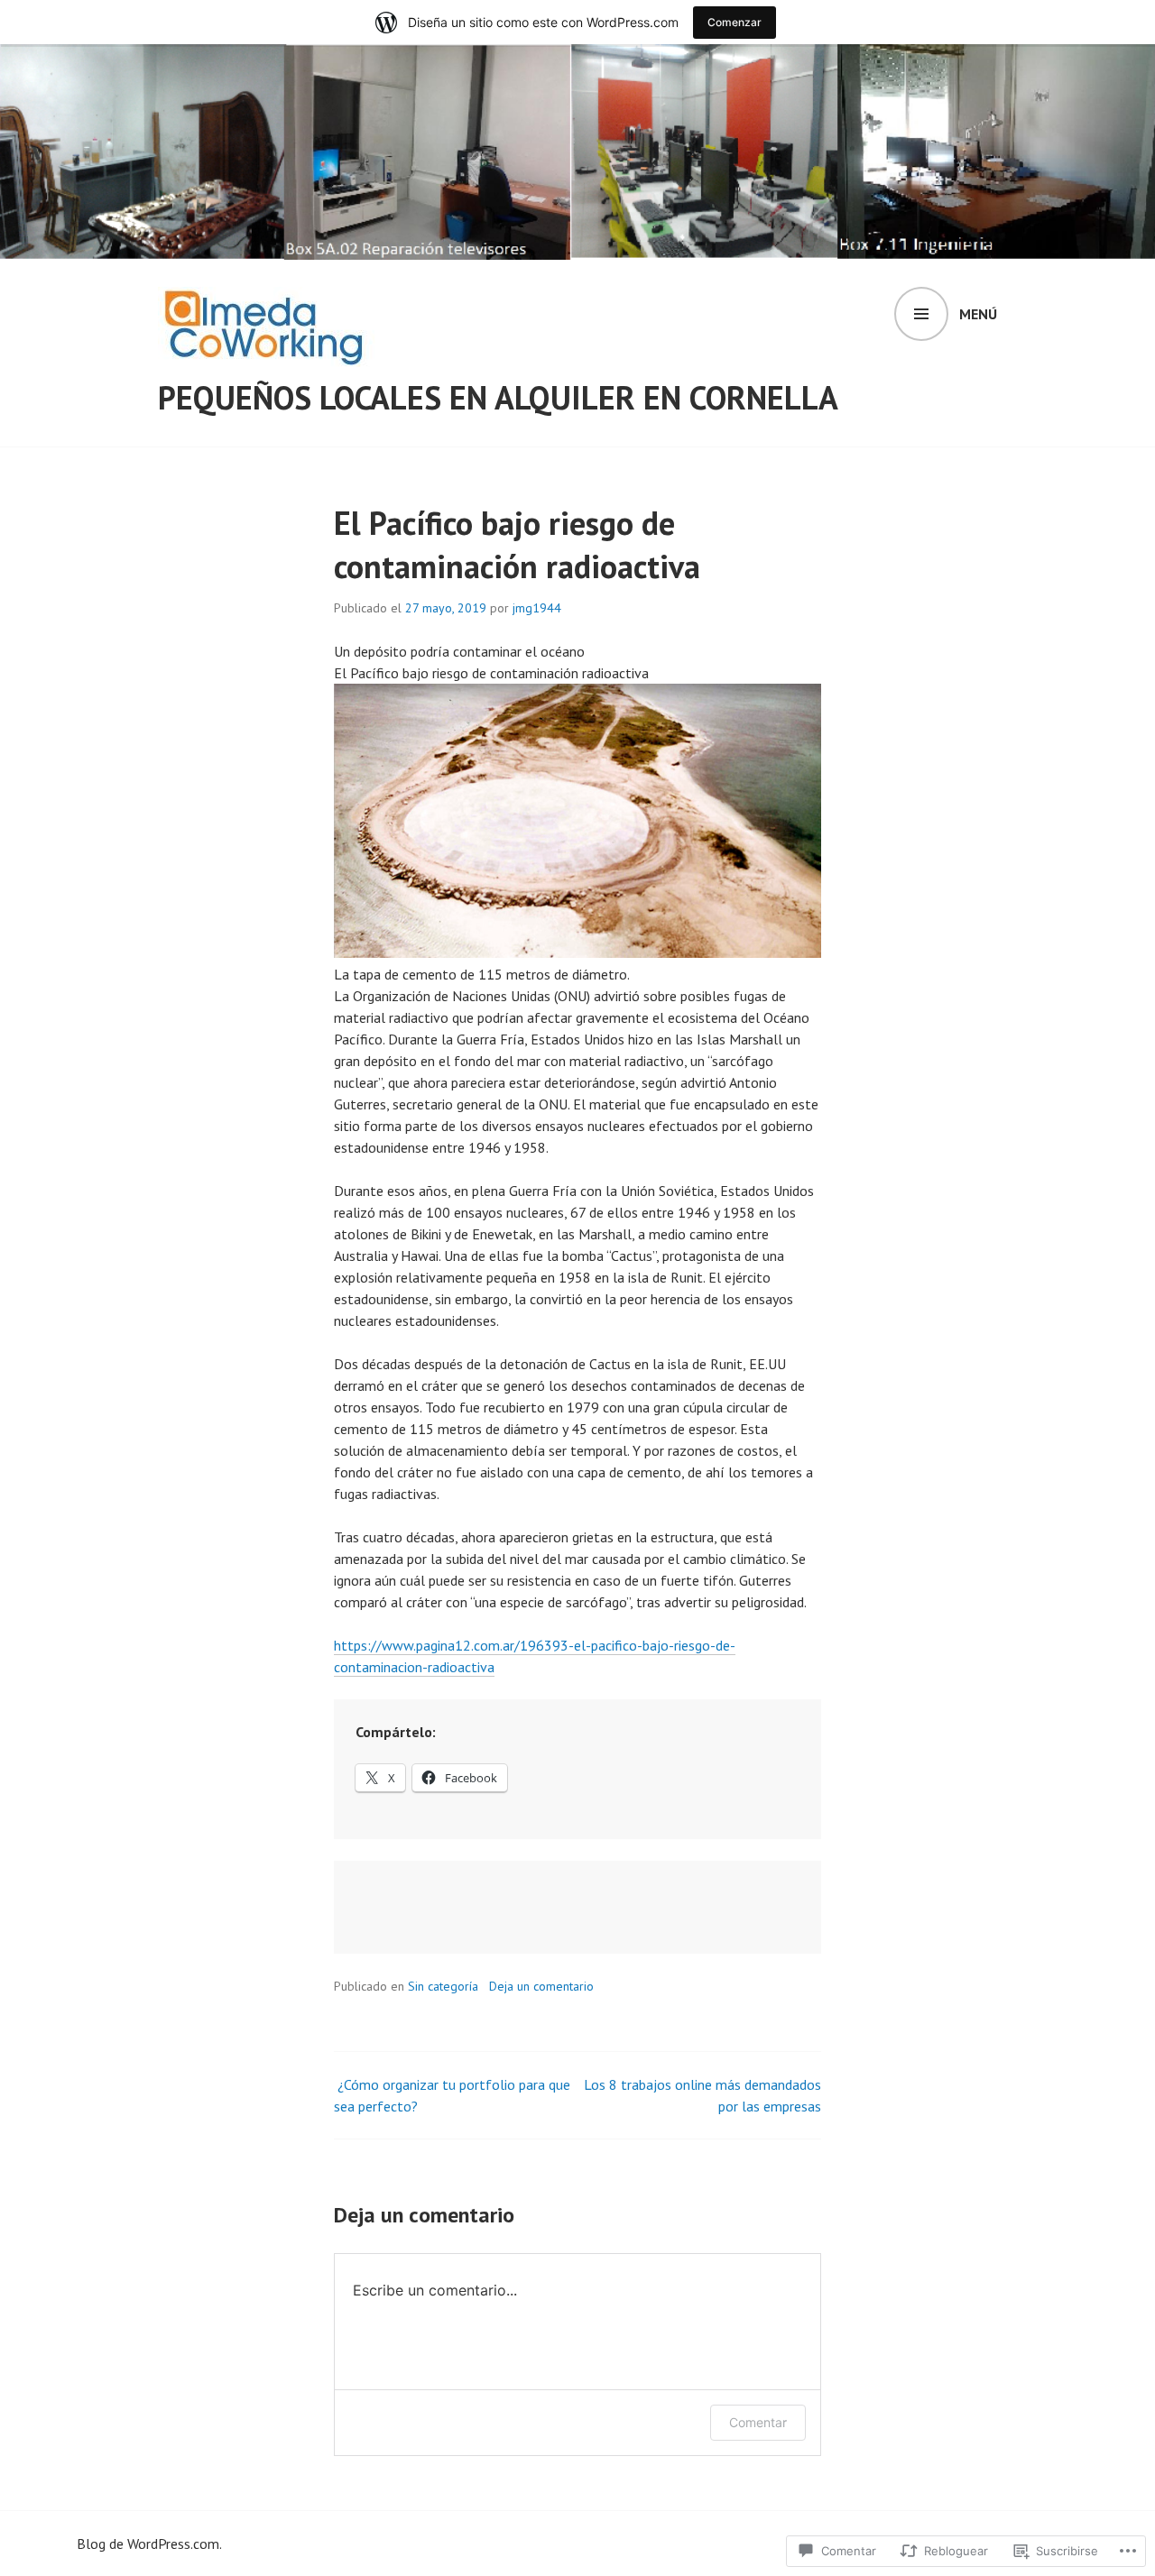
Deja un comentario (541, 1986)
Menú (978, 314)
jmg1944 (537, 608)
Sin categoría (443, 1986)
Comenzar (735, 22)
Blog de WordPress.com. (149, 2544)
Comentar (758, 2422)
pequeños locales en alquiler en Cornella (498, 397)
